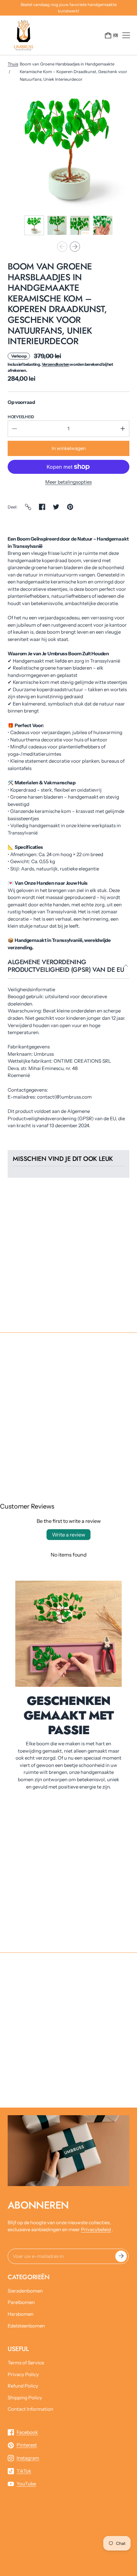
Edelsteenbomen (26, 2326)
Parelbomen (21, 2302)
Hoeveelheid (21, 417)
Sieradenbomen (25, 2291)
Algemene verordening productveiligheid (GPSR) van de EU (66, 966)
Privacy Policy (23, 2374)
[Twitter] (56, 507)
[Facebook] (42, 507)
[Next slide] (75, 247)
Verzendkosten (56, 364)
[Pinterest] (70, 507)
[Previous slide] (62, 247)
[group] (34, 225)
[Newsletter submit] (121, 2256)
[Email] (28, 507)
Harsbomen (21, 2314)
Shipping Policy (25, 2398)
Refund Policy (23, 2386)
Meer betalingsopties (68, 482)
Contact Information (30, 2409)
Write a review (68, 1535)
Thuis (13, 64)
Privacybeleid (96, 2229)
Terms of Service (26, 2363)
